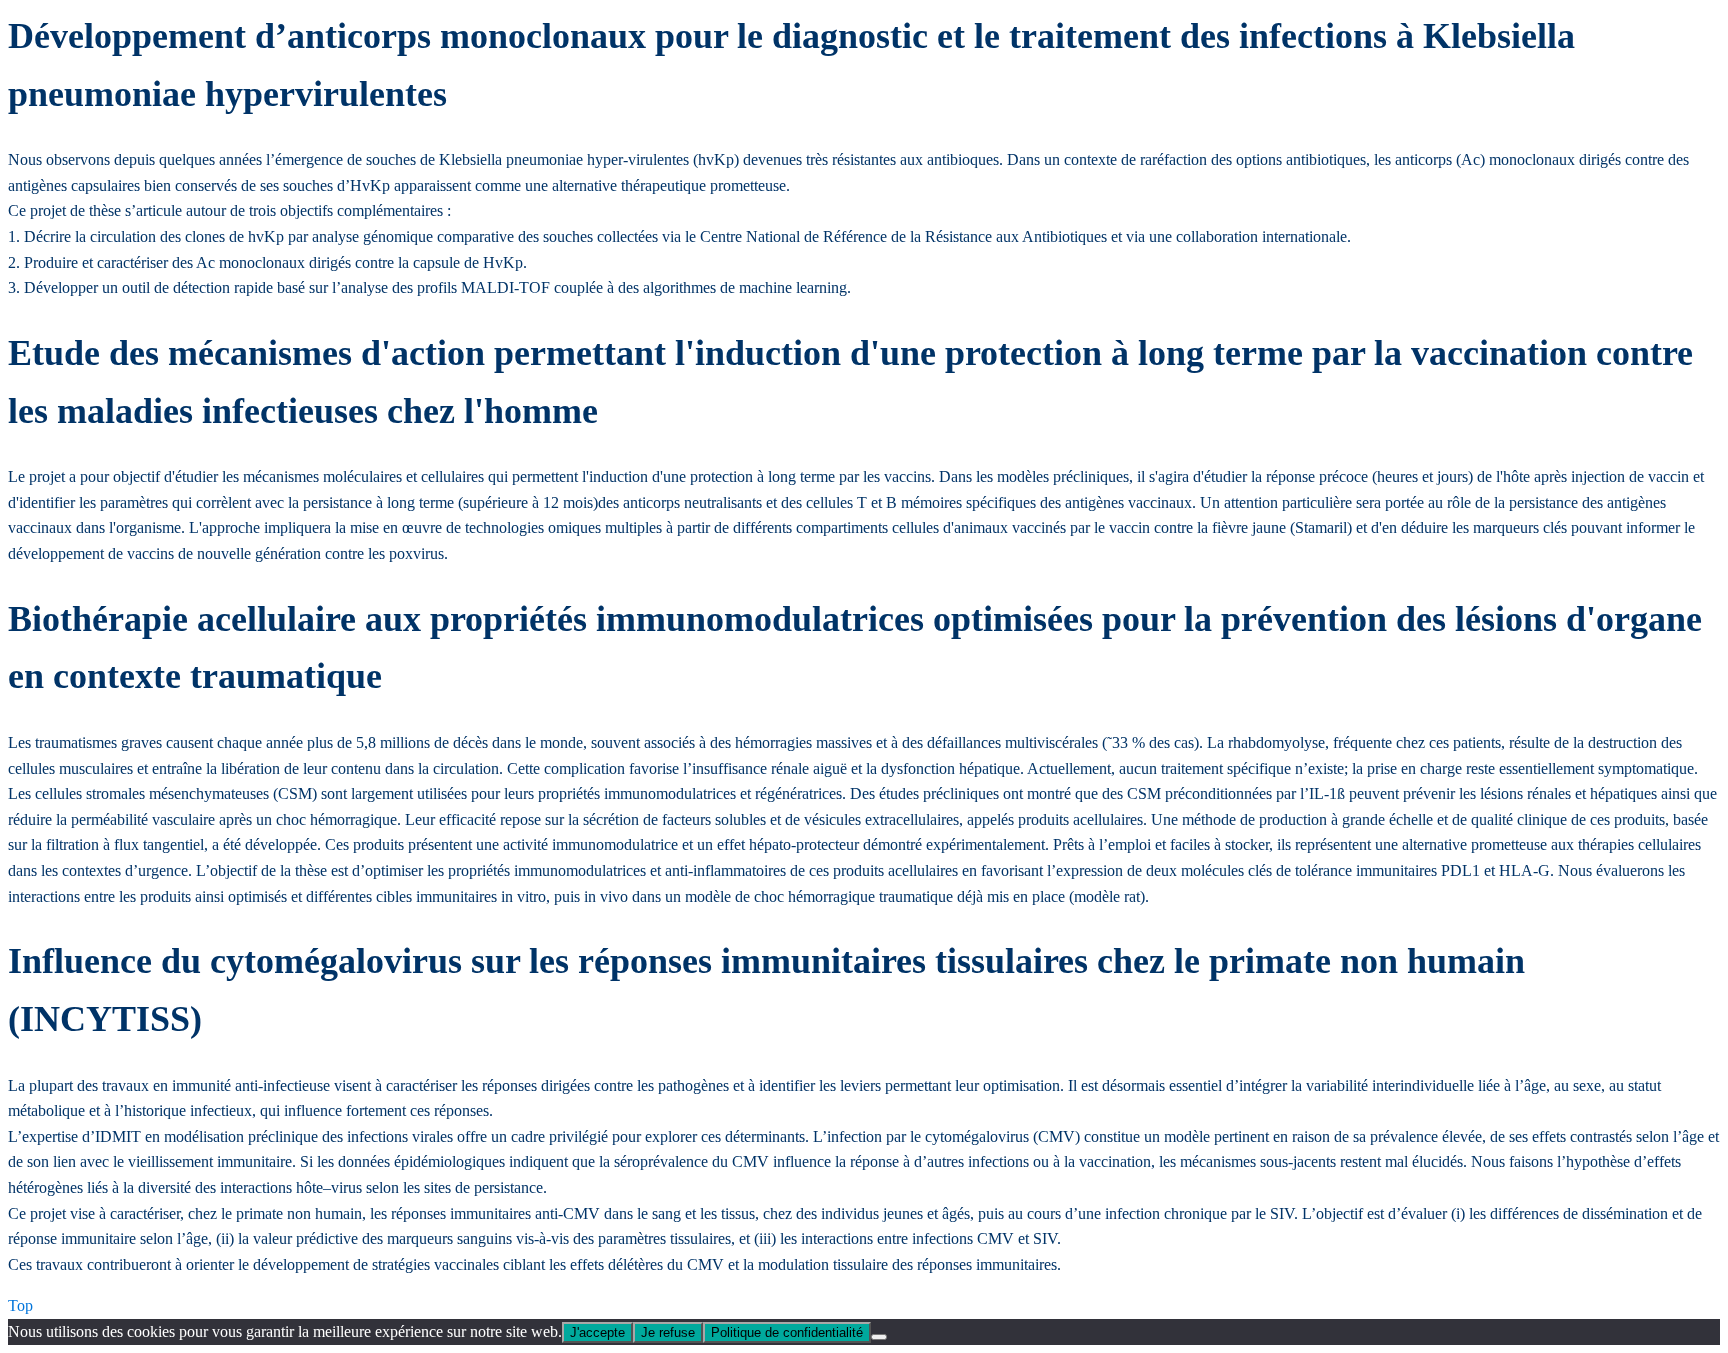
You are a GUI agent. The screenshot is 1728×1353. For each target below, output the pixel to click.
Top (20, 1305)
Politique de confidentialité (787, 1332)
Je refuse (668, 1332)
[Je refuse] (879, 1337)
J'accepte (597, 1332)
